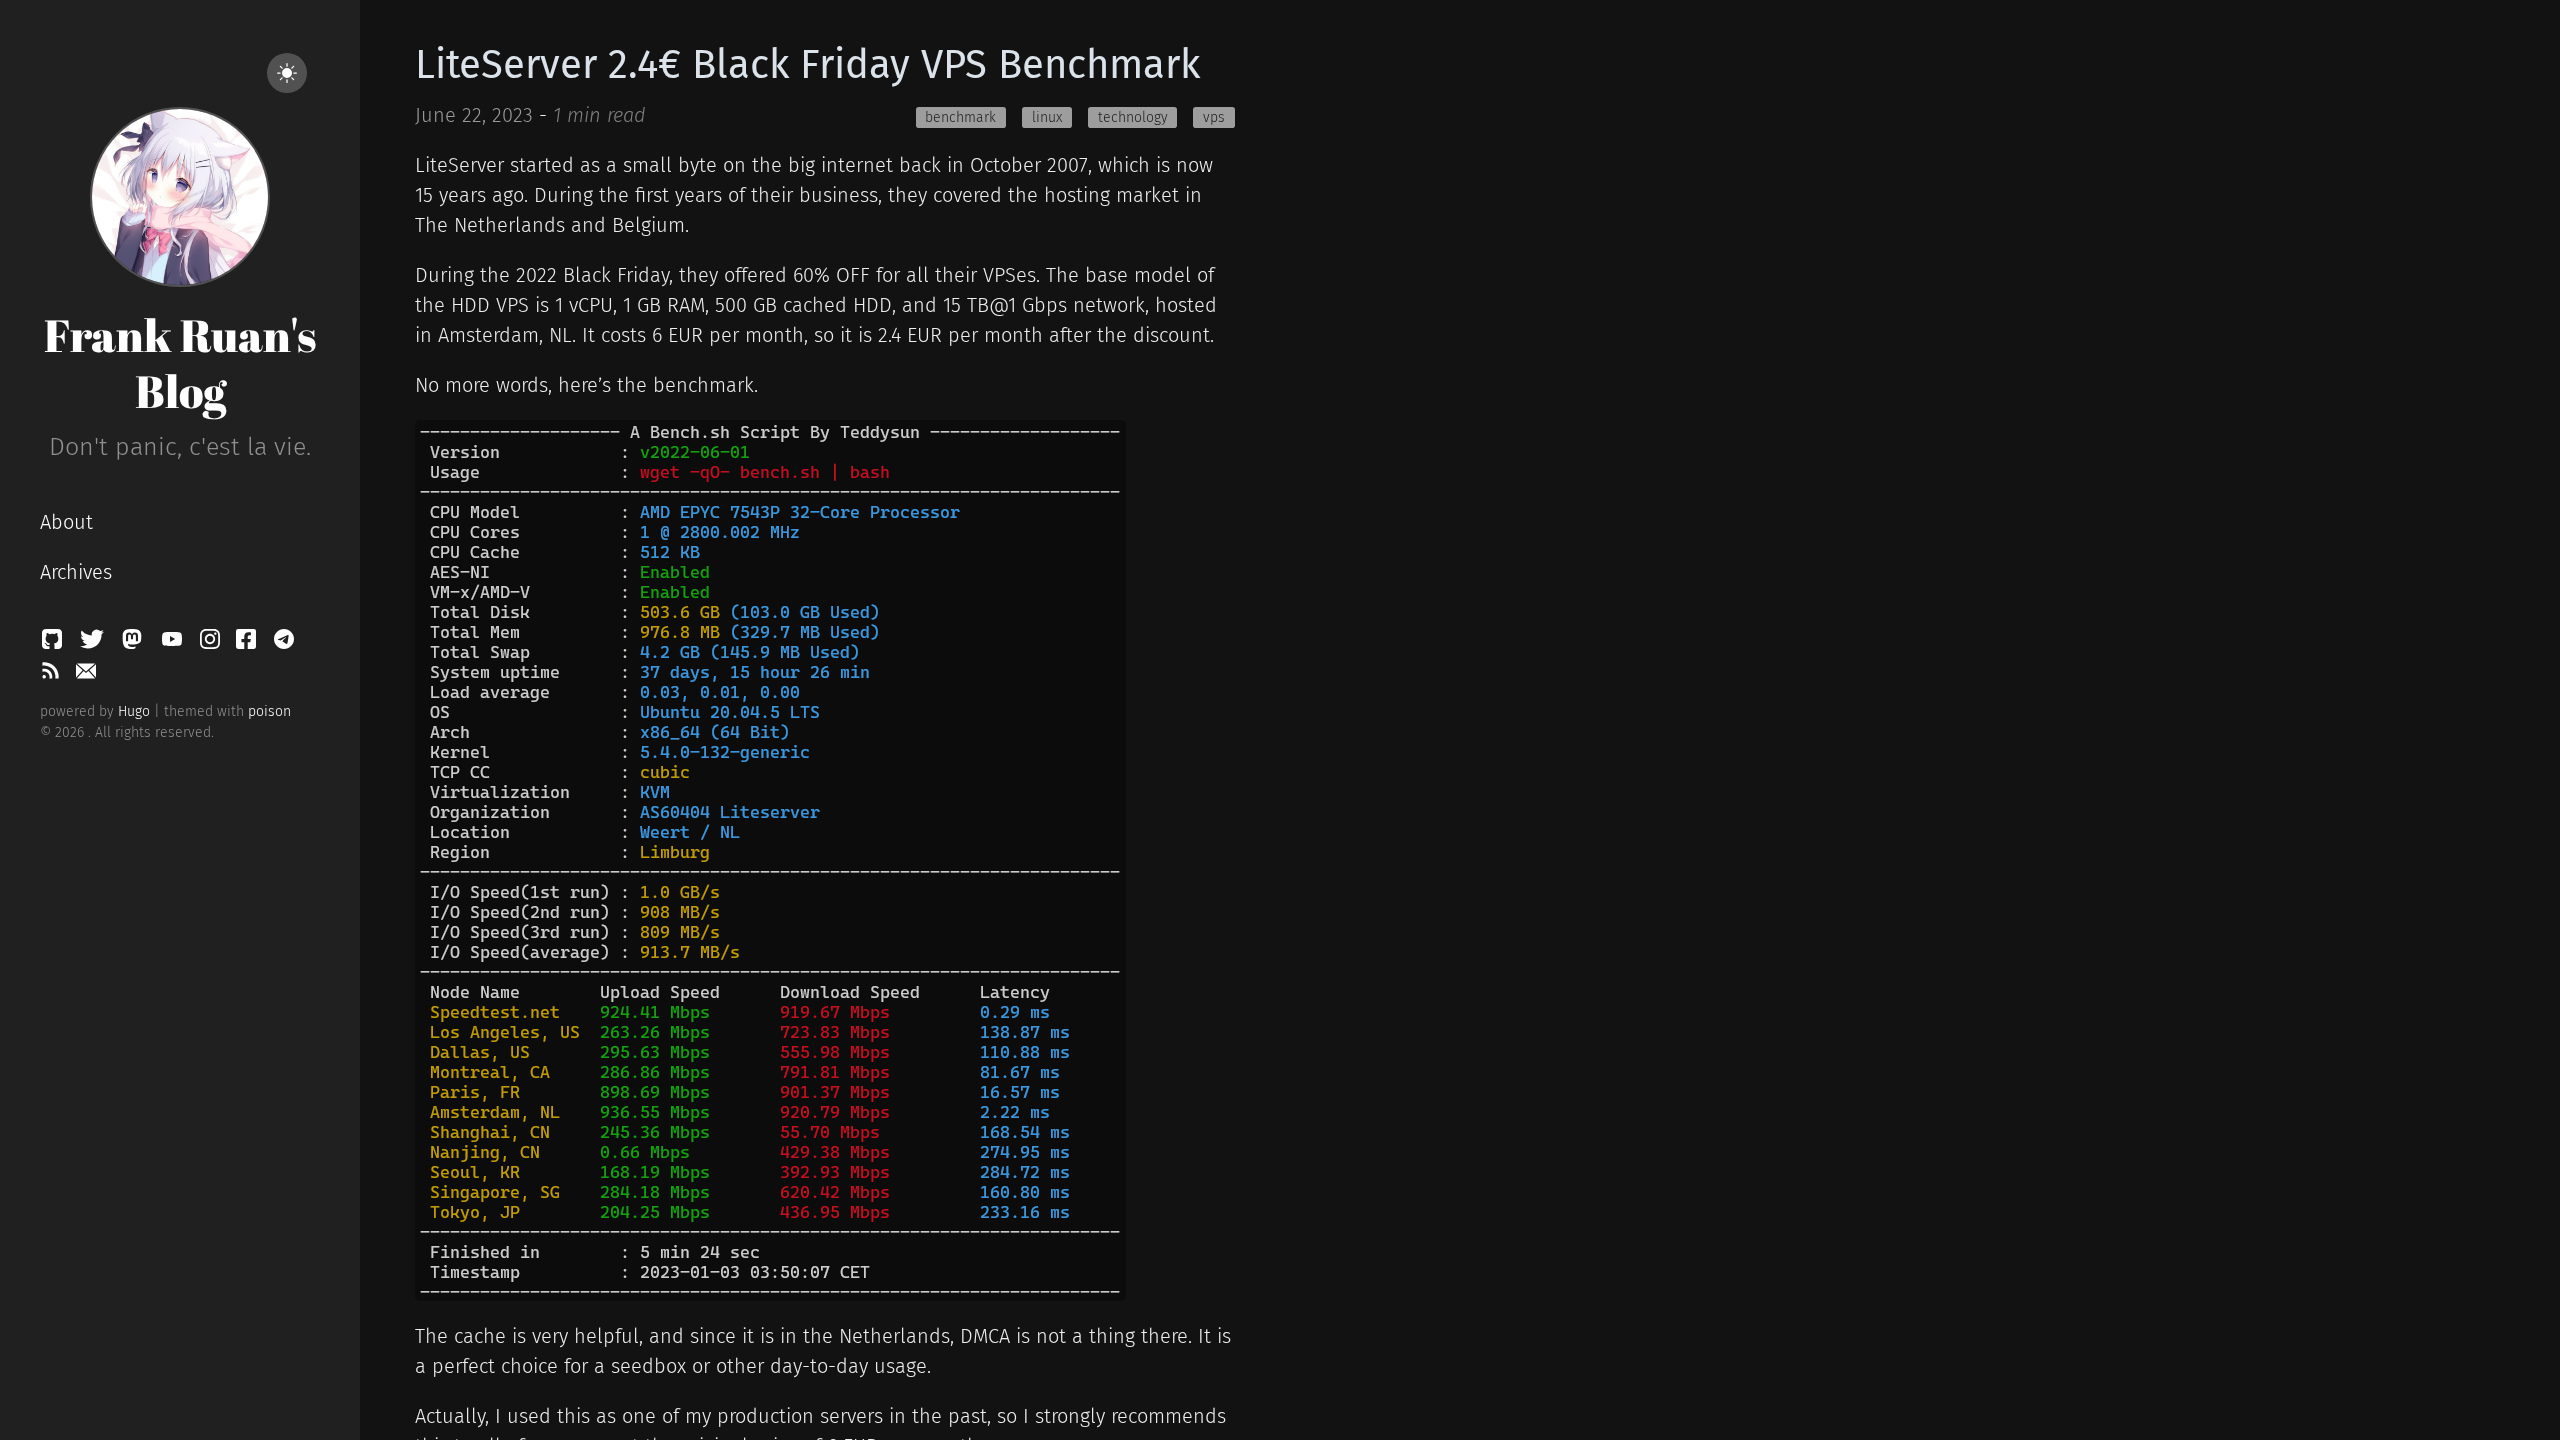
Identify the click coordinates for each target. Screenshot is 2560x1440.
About (66, 522)
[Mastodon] (135, 644)
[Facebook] (249, 644)
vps (1214, 117)
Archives (76, 572)
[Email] (86, 676)
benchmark (960, 117)
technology (1133, 117)
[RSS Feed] (53, 676)
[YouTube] (175, 644)
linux (1047, 117)
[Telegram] (284, 644)
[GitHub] (55, 644)
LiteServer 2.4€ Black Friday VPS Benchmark (807, 65)
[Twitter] (95, 644)
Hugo (134, 711)
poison (269, 711)
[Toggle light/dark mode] (287, 73)
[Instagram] (213, 644)
